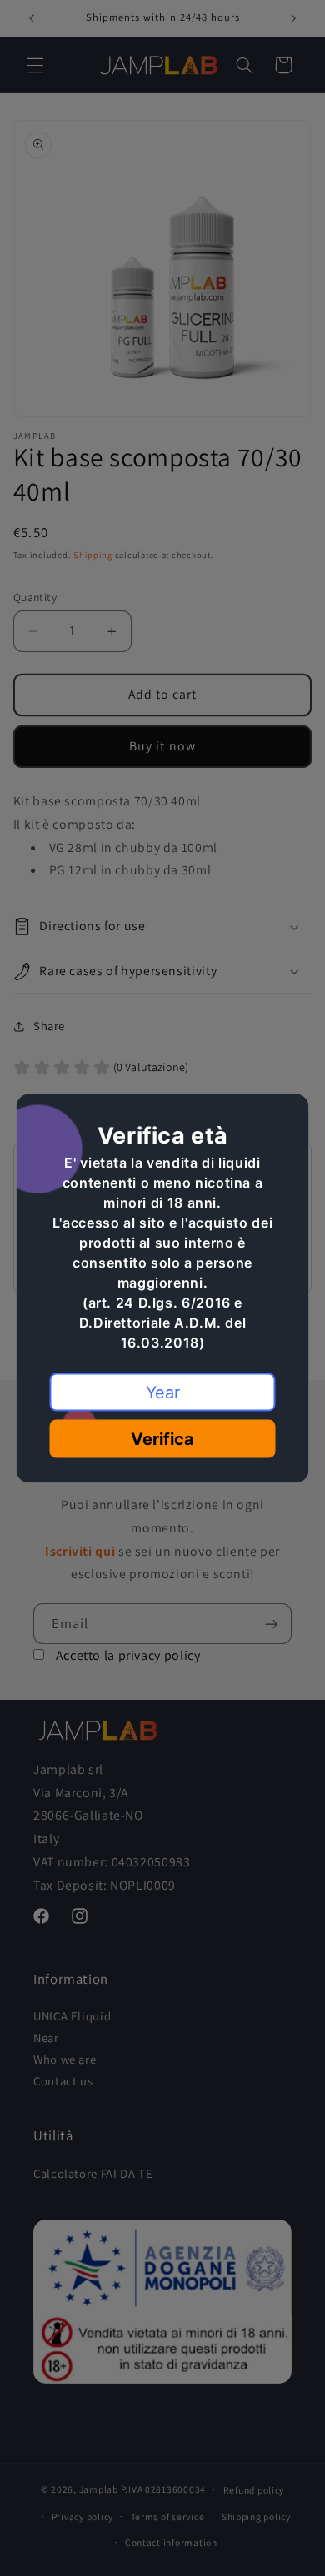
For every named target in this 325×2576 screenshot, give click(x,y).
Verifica (162, 1438)
